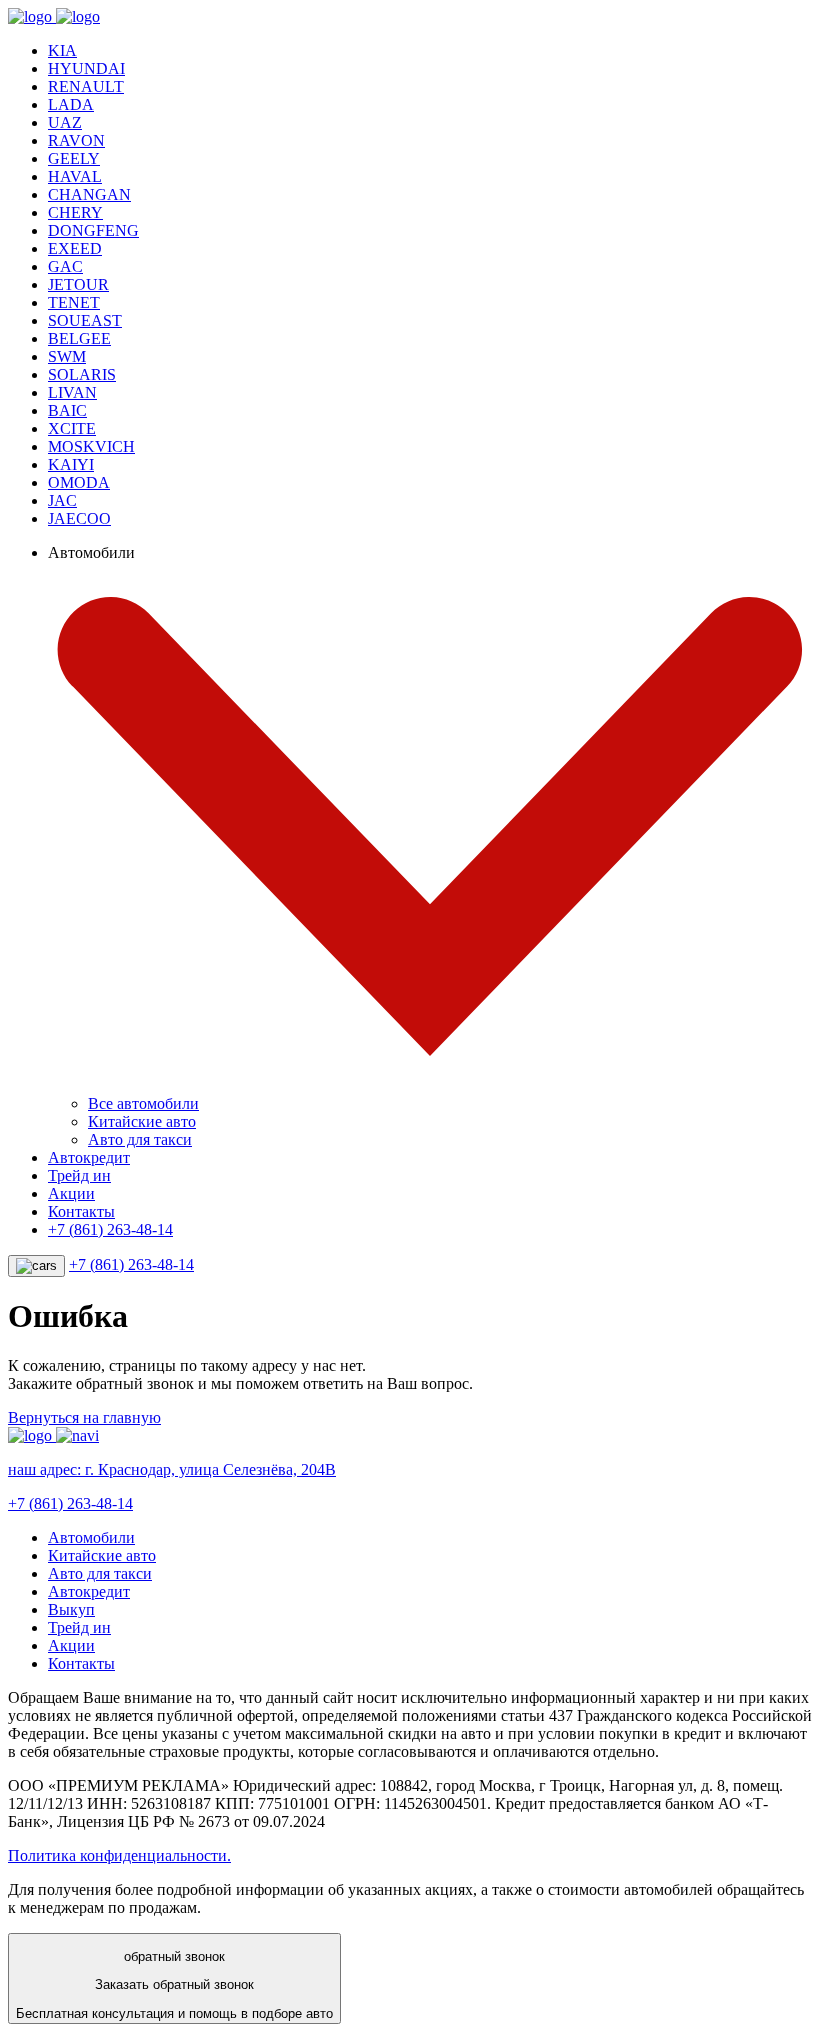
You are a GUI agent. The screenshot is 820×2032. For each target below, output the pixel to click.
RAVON (76, 140)
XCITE (72, 428)
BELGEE (79, 338)
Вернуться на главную (84, 1417)
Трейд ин (79, 1175)
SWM (67, 356)
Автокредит (89, 1157)
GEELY (74, 158)
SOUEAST (85, 320)
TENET (74, 302)
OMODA (79, 482)
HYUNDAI (86, 68)
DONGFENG (93, 230)
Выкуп (71, 1609)
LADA (71, 104)
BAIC (67, 410)
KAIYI (71, 464)
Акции (71, 1193)
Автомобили (91, 1537)
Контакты (81, 1211)
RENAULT (86, 86)
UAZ (65, 122)
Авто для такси (140, 1139)
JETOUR (78, 284)
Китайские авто (142, 1121)
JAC (62, 500)
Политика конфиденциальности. (119, 1855)
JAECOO (79, 518)
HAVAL (75, 176)
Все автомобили (143, 1103)
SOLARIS (82, 374)
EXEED (75, 248)
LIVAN (72, 392)
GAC (65, 266)
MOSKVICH (91, 446)
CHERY (75, 212)
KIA (62, 50)
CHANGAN (89, 194)
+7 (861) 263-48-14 (110, 1229)
